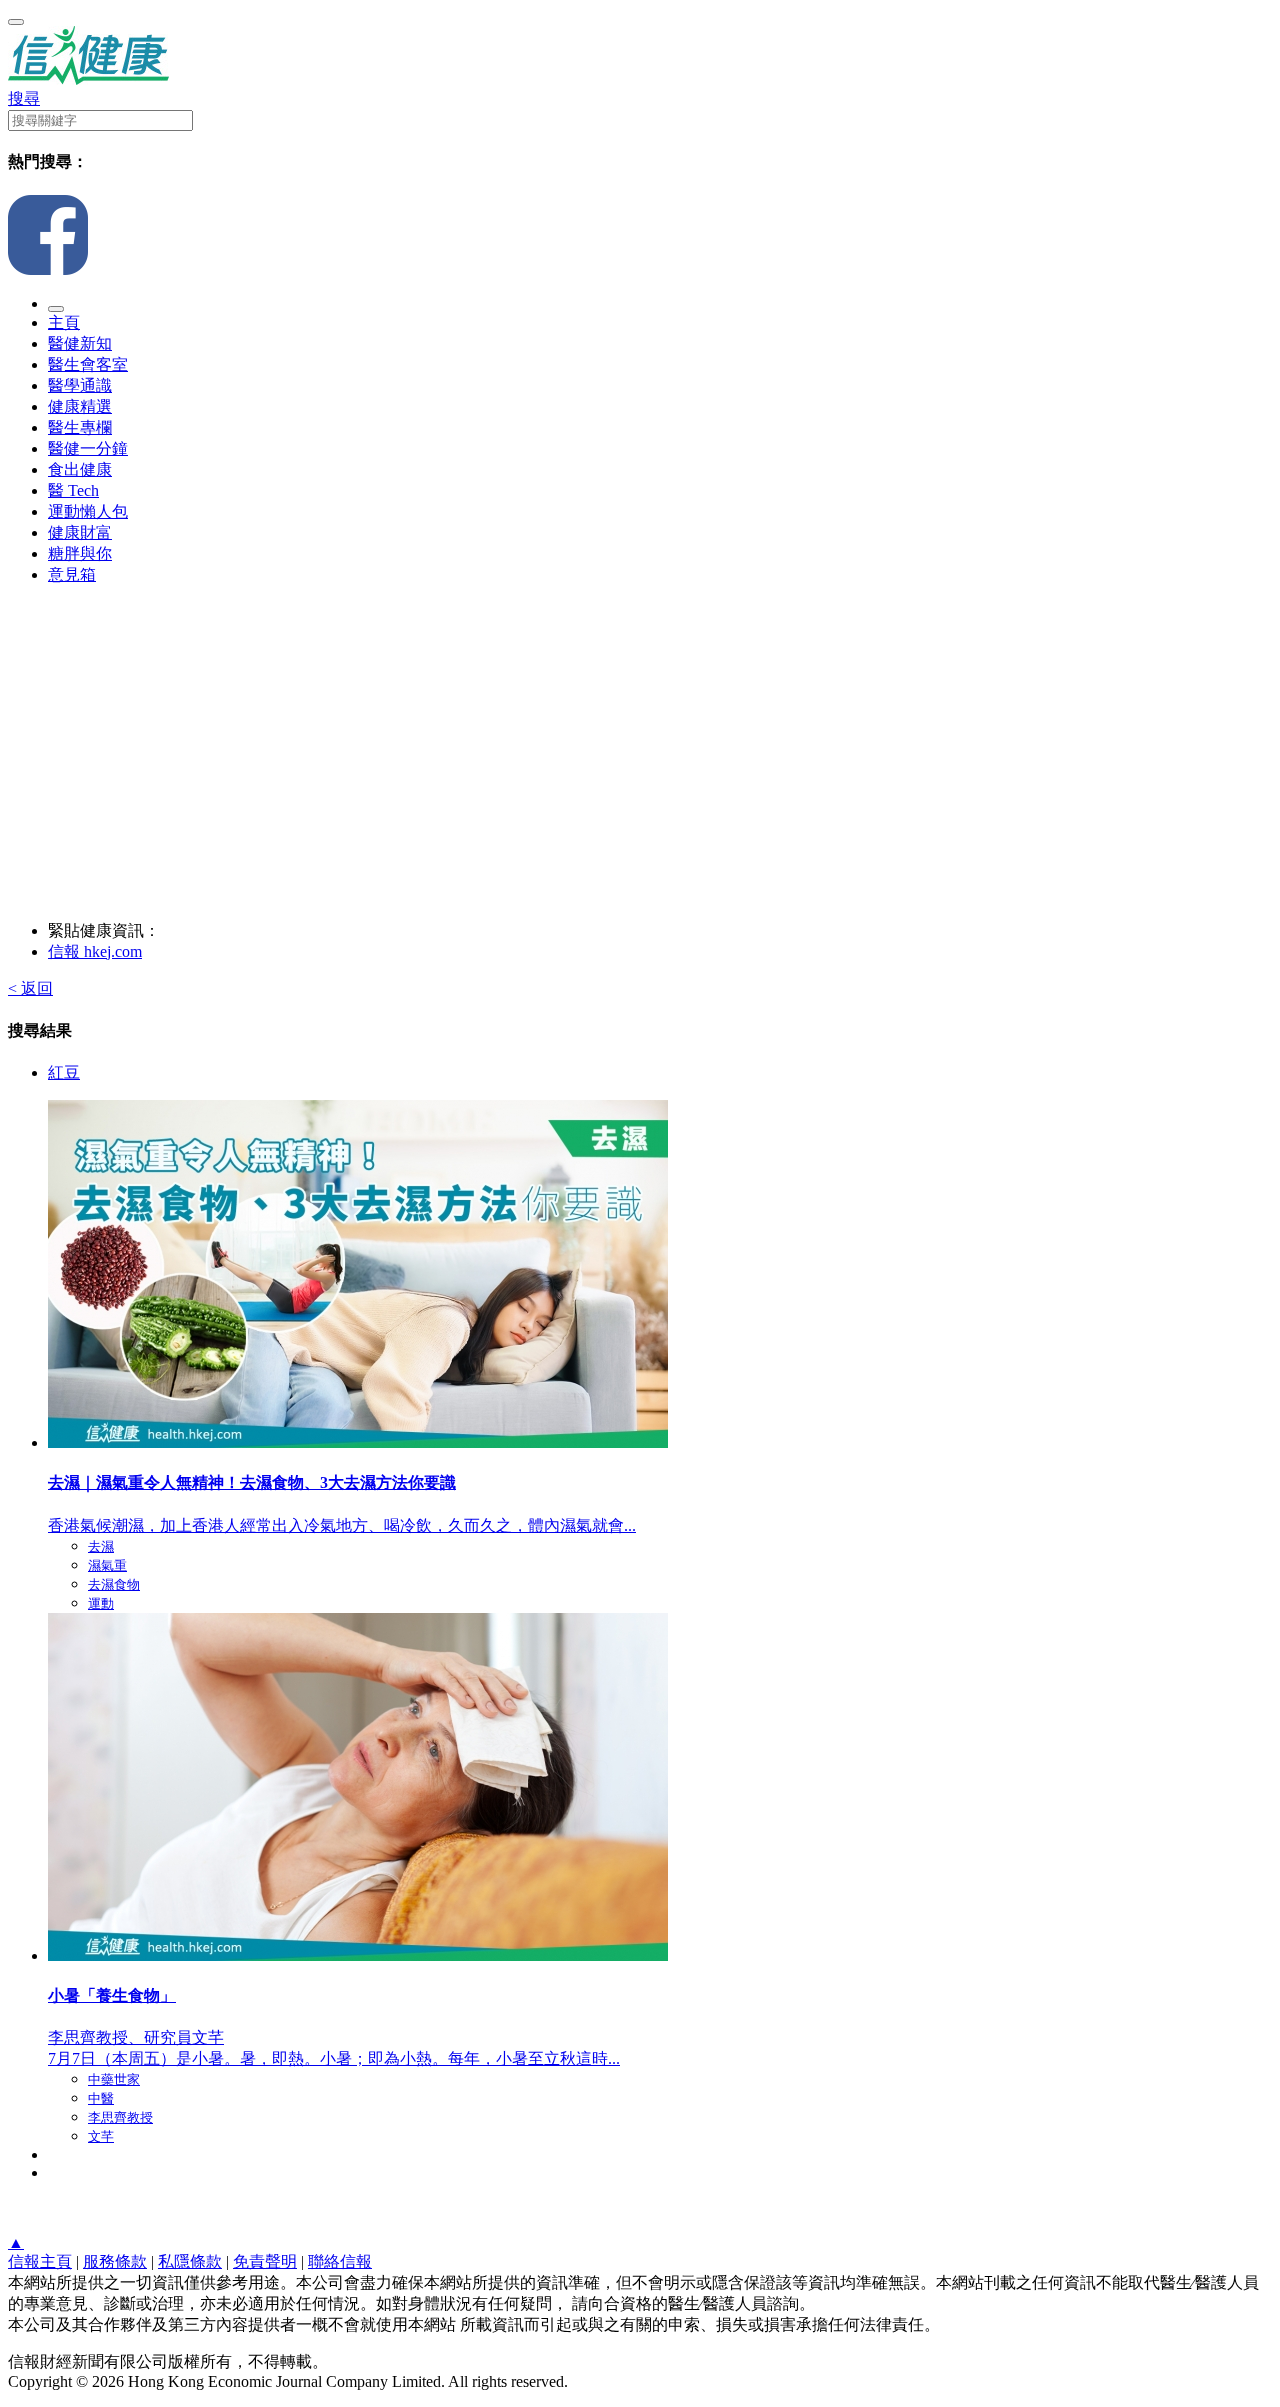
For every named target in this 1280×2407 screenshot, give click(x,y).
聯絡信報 (340, 2261)
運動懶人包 (88, 511)
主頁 (64, 322)
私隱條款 (190, 2261)
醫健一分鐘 (88, 448)
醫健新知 (80, 343)
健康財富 (80, 532)
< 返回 (30, 988)
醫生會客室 (88, 364)
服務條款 (115, 2261)
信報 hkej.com (95, 951)
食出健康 (80, 469)
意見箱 (72, 574)
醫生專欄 (80, 427)
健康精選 (80, 406)
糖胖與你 (80, 553)
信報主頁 (40, 2261)
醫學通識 (80, 385)
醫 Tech (73, 490)
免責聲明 (265, 2261)
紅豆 (64, 1072)
